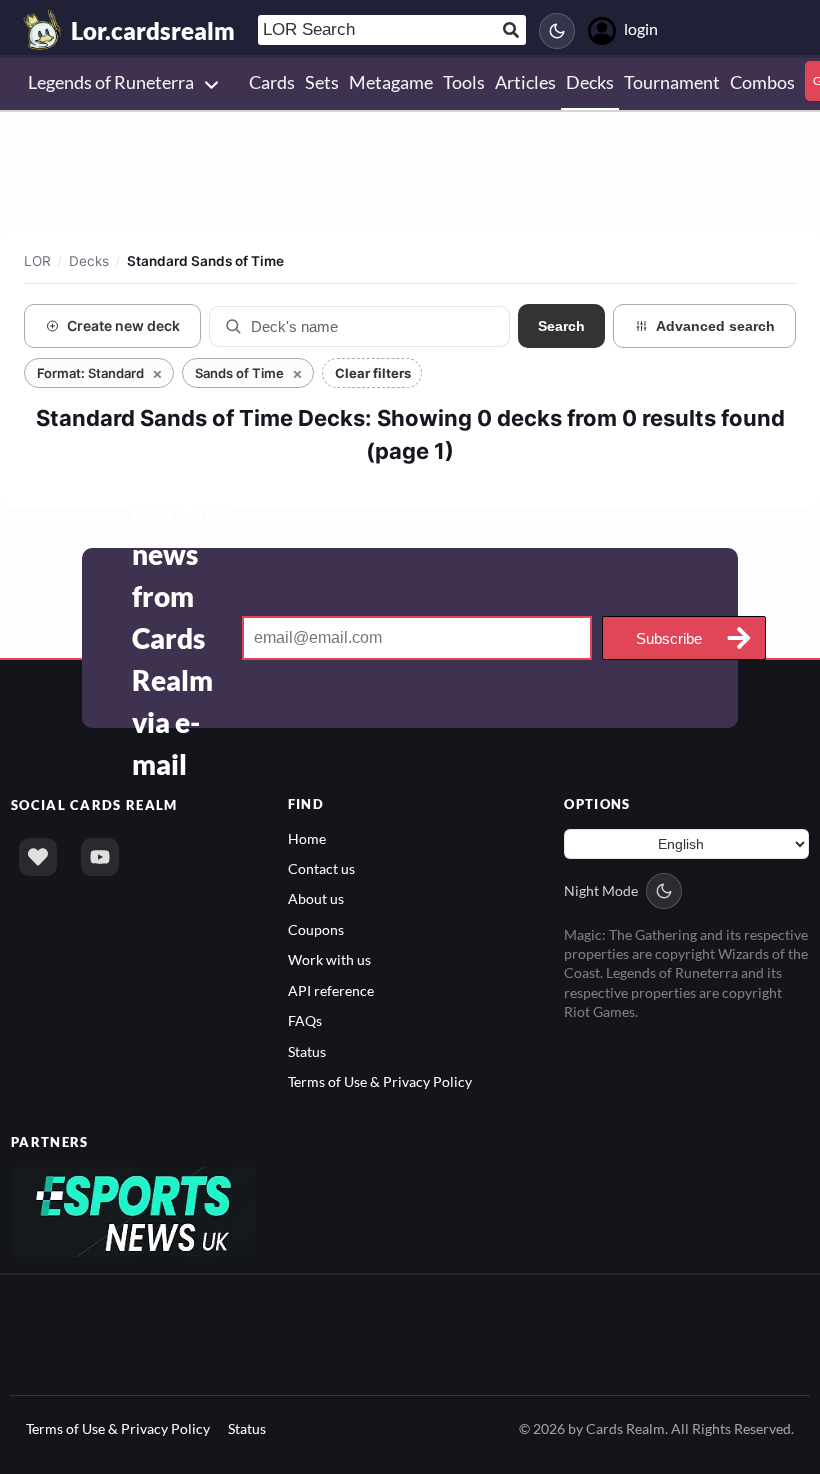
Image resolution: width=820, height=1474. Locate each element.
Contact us (321, 868)
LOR (37, 261)
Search (561, 326)
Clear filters (373, 373)
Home (307, 838)
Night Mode (601, 890)
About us (316, 898)
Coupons (316, 929)
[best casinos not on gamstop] (133, 1209)
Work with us (329, 959)
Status (307, 1051)
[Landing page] (43, 30)
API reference (331, 990)
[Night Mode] (557, 31)
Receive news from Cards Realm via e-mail (182, 638)
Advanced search (715, 326)
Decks (89, 261)
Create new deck (123, 325)
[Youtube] (100, 857)
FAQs (305, 1020)
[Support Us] (38, 857)
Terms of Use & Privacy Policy (380, 1081)
